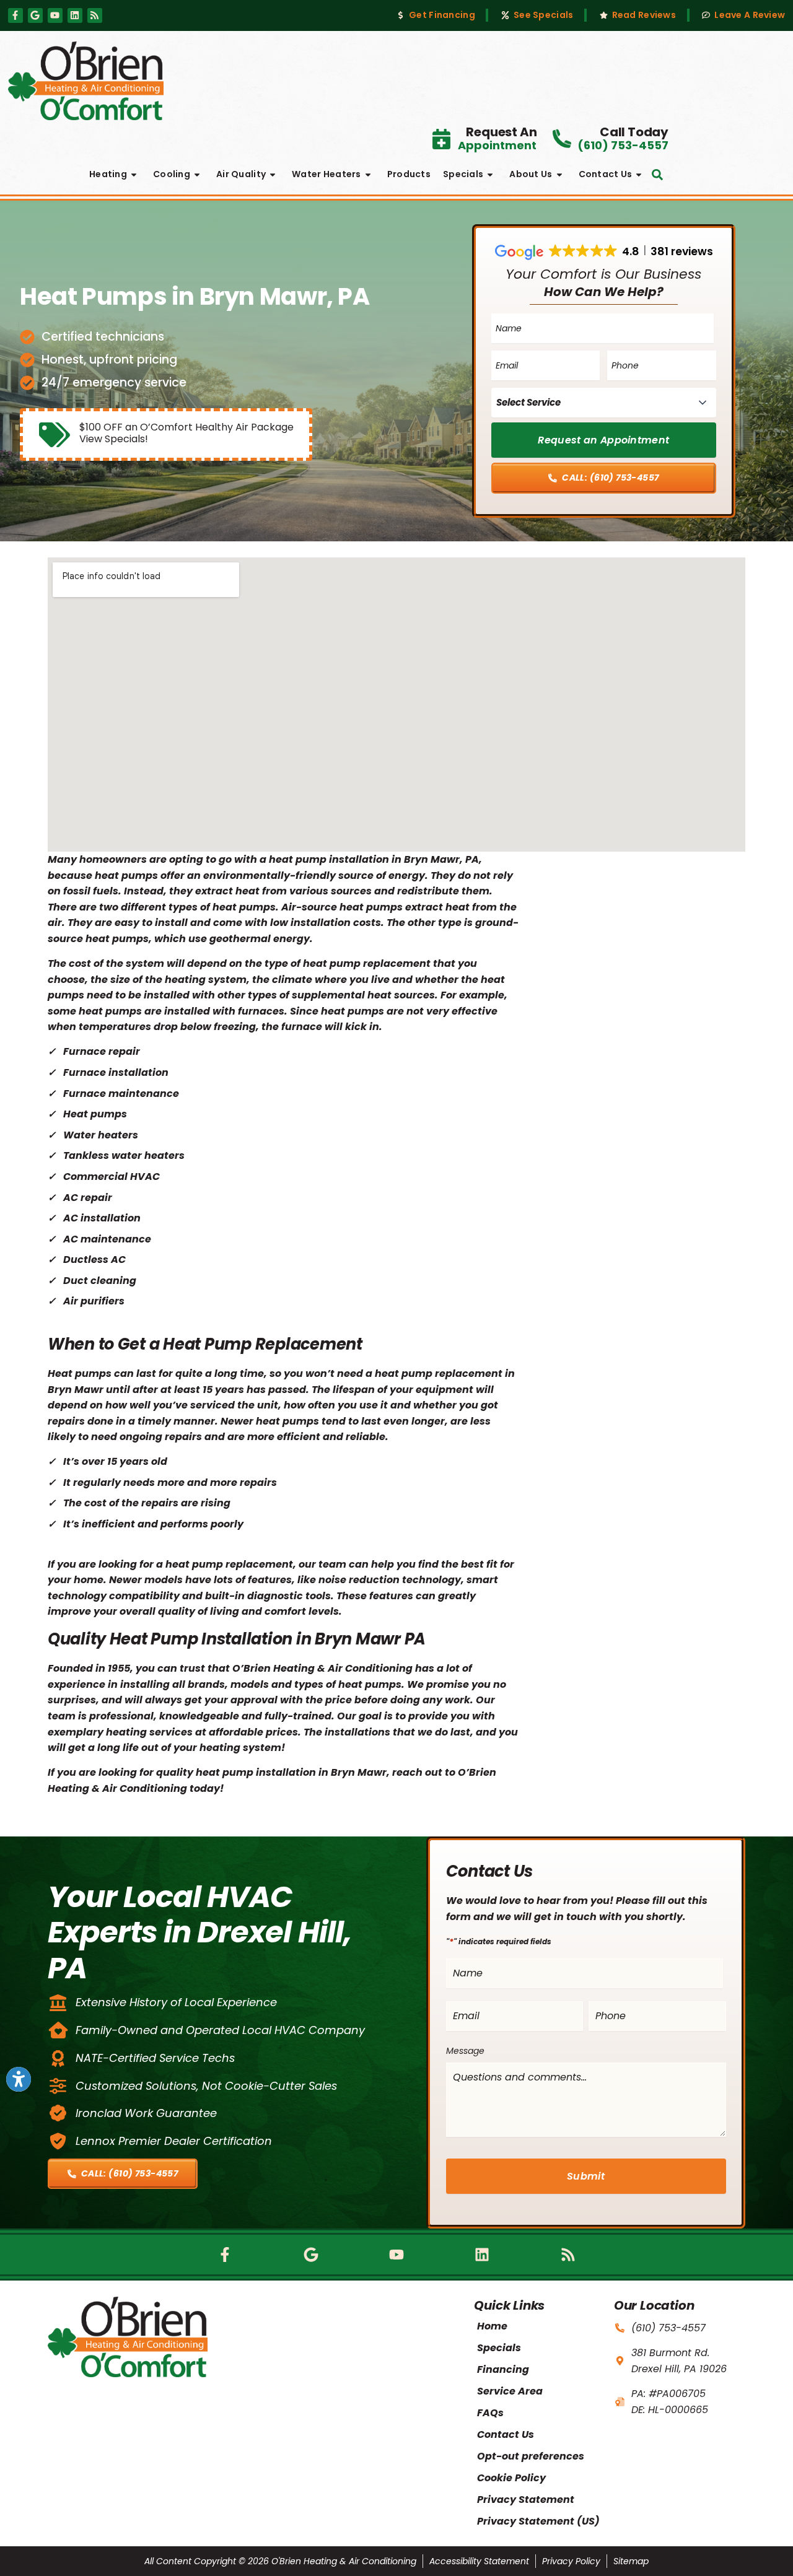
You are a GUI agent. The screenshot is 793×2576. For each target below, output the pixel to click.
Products (409, 174)
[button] (657, 175)
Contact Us (606, 174)
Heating (108, 174)
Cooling (172, 174)
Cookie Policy (511, 2478)
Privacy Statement (526, 2500)
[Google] (35, 15)
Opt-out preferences (531, 2456)
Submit (586, 2176)
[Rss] (95, 15)
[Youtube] (55, 15)
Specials (463, 174)
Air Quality (241, 174)
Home (492, 2326)
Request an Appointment (603, 440)
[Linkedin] (75, 15)
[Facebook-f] (15, 15)
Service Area (510, 2391)
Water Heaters (326, 174)
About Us (531, 174)
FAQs (490, 2413)
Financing (503, 2369)
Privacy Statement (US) (538, 2521)
